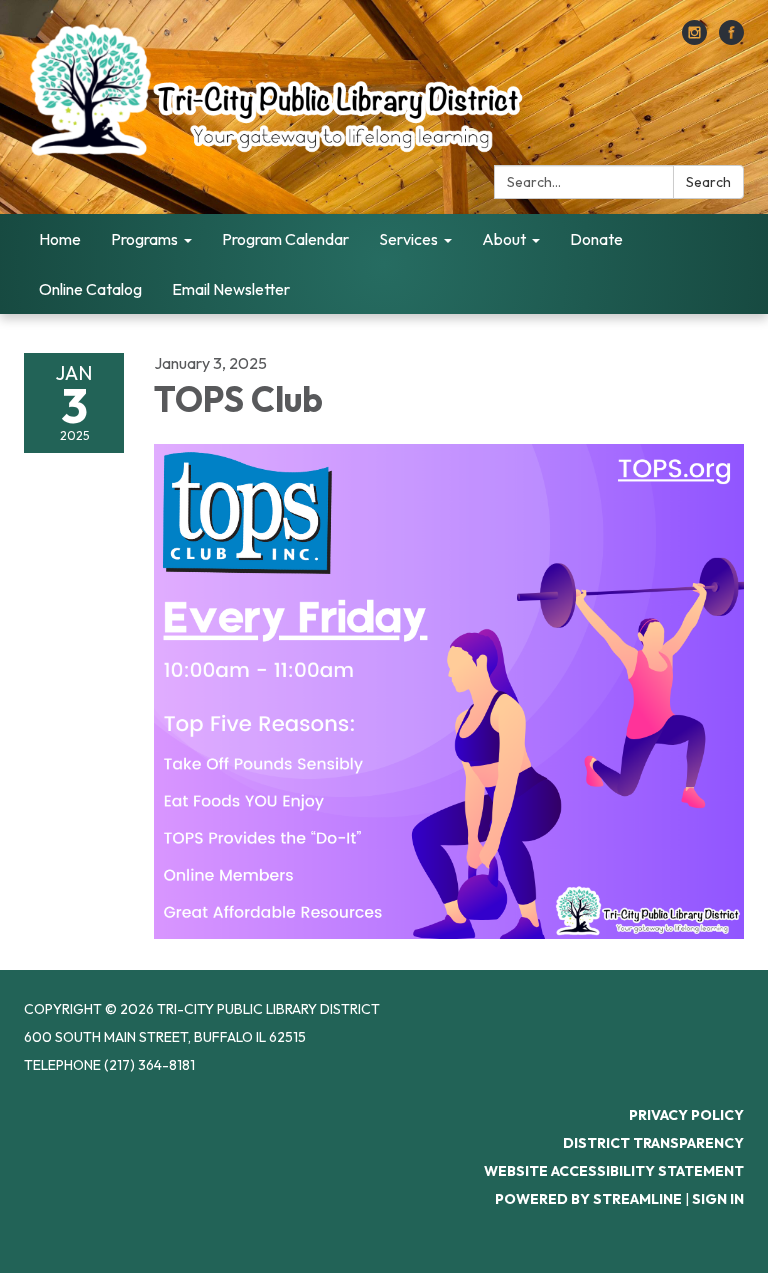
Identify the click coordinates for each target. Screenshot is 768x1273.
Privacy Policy (686, 1115)
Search (708, 182)
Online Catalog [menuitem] (90, 289)
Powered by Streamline (588, 1199)
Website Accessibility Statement (614, 1171)
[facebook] (731, 39)
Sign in (718, 1199)
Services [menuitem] (408, 239)
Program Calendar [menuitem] (285, 239)
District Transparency (653, 1143)
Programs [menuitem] (144, 239)
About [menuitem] (504, 239)
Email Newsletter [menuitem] (231, 289)
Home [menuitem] (60, 239)
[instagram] (694, 39)
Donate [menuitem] (596, 239)
